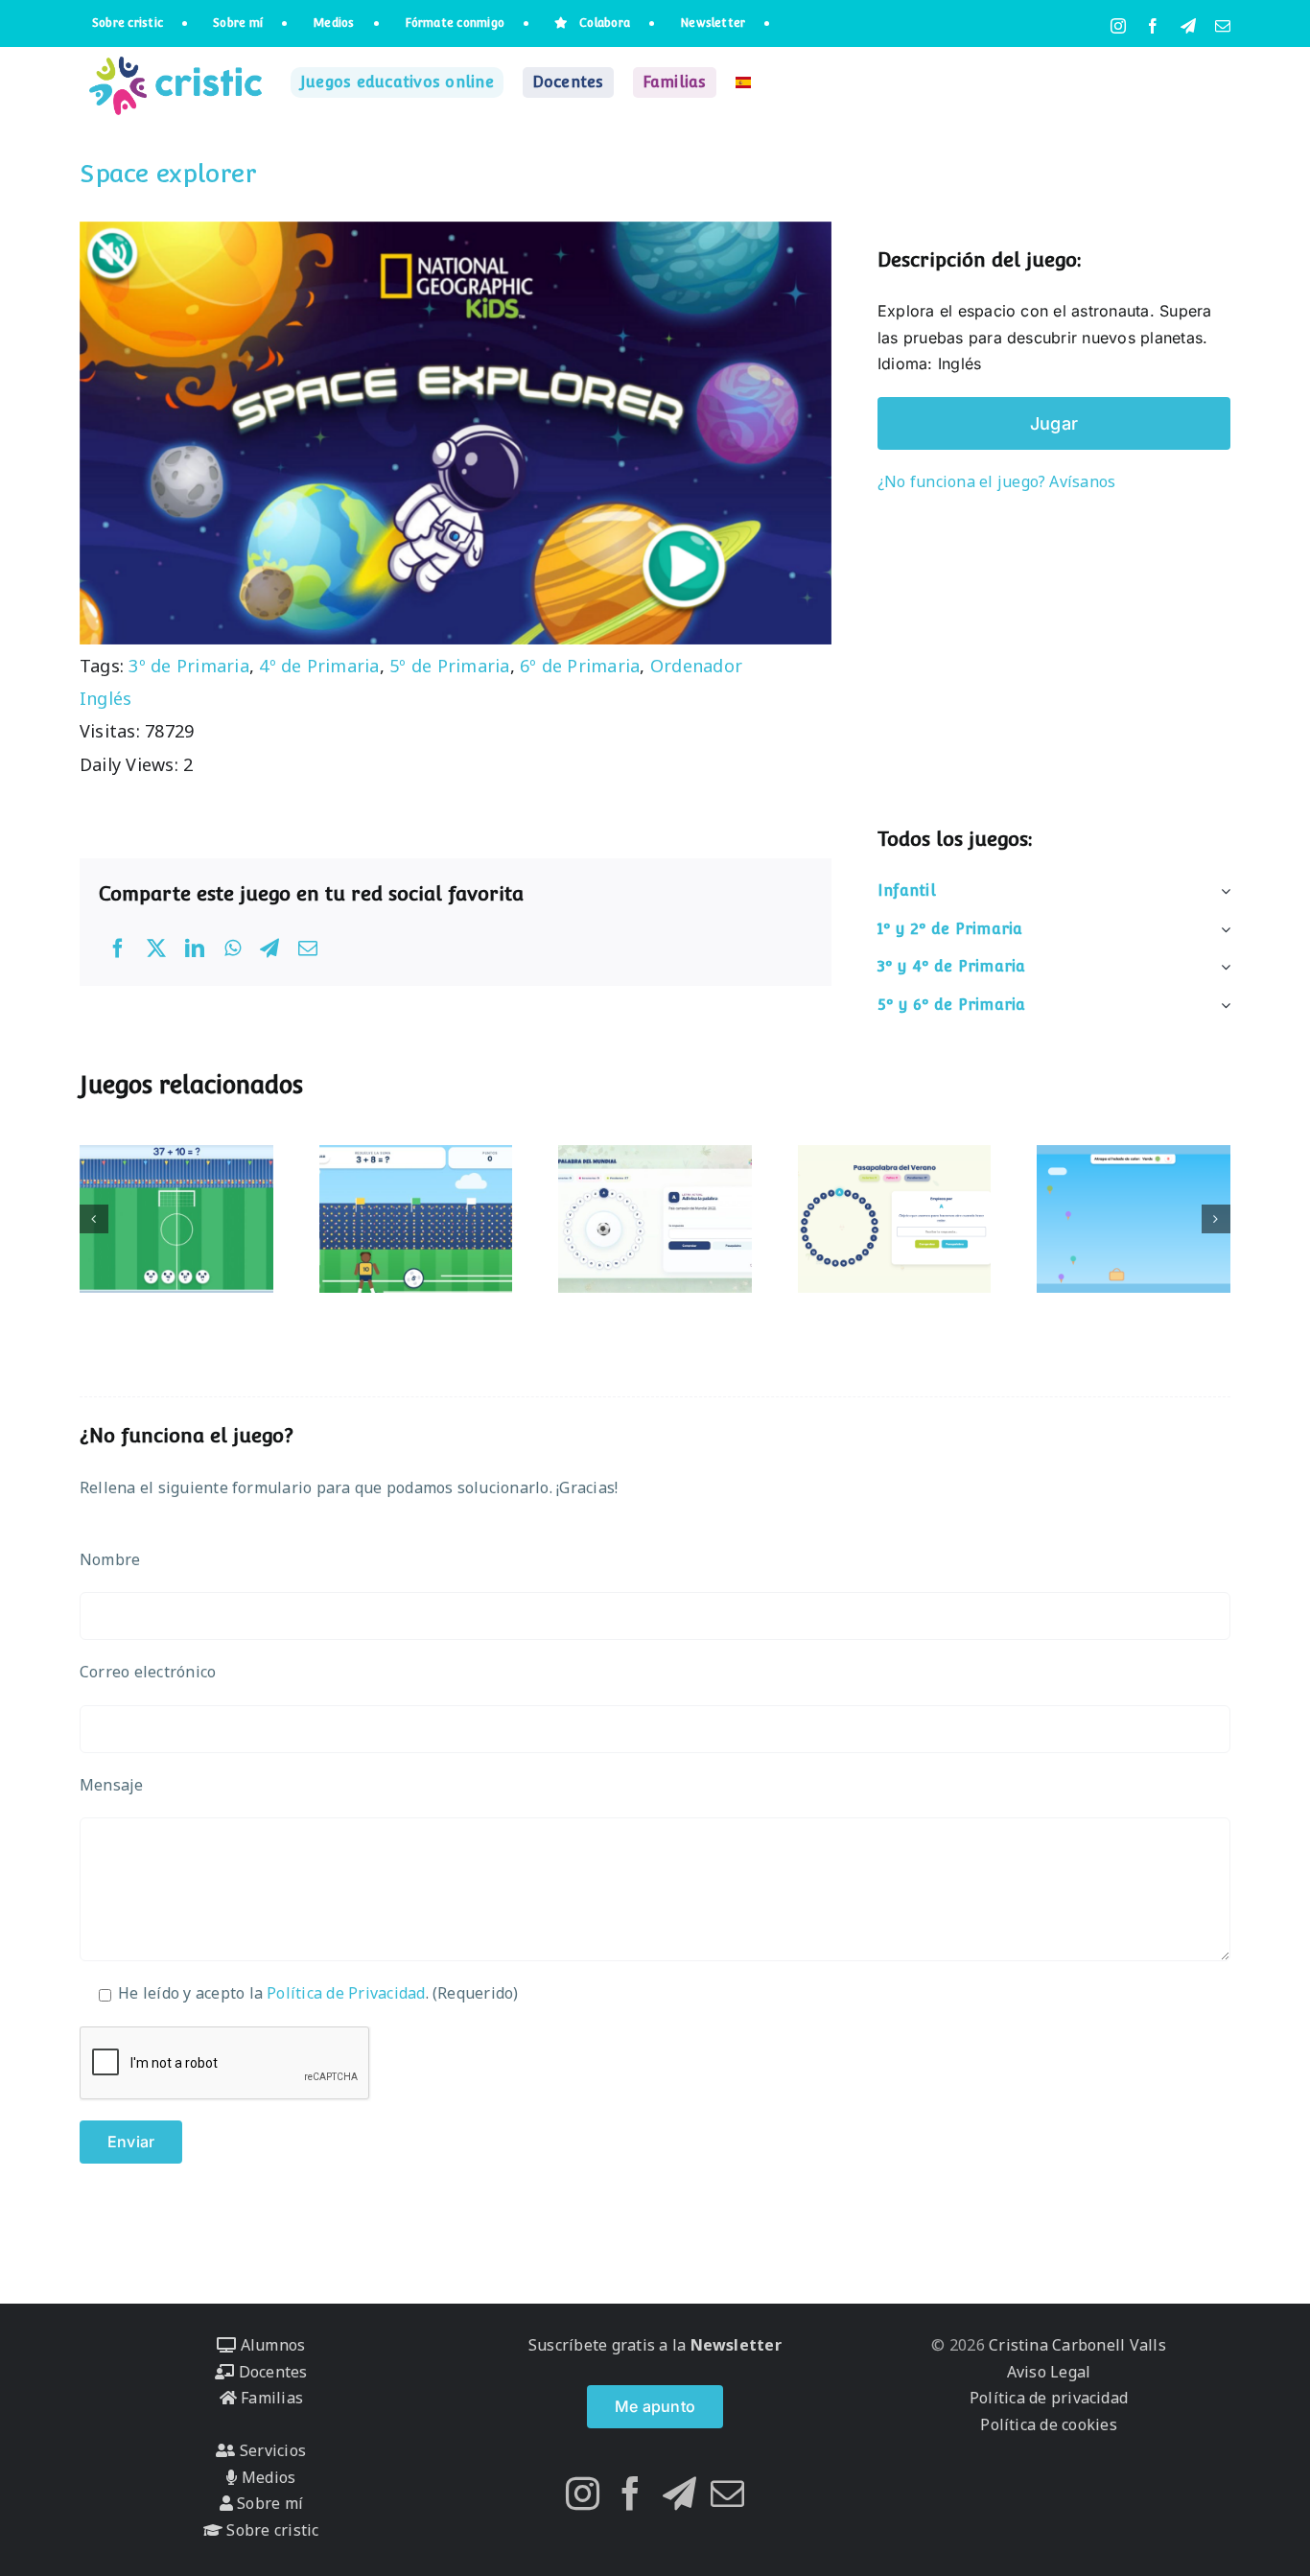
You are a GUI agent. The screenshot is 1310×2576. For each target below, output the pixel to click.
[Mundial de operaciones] (176, 1219)
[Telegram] (269, 948)
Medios (267, 2477)
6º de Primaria (580, 666)
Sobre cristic (270, 2530)
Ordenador (696, 666)
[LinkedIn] (195, 948)
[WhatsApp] (233, 948)
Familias (270, 2398)
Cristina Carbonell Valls (1076, 2345)
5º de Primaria (449, 666)
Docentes (270, 2372)
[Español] (743, 82)
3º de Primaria (188, 666)
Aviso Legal (1049, 2372)
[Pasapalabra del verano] (895, 1219)
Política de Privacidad (346, 1993)
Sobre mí (268, 2503)
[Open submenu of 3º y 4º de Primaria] (1222, 967)
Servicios (271, 2450)
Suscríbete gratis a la (655, 2345)
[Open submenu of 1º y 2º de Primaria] (1222, 929)
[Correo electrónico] (308, 948)
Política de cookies (1049, 2424)
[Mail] (727, 2493)
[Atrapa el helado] (1134, 1219)
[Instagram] (583, 2493)
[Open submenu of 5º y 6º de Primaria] (1222, 1005)
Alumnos (270, 2345)
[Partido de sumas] (416, 1219)
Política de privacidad (1049, 2398)
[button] (94, 1219)
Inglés (105, 698)
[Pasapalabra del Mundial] (655, 1219)
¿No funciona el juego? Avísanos (996, 481)
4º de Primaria (319, 666)
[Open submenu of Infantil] (1222, 891)
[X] (156, 948)
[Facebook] (118, 948)
